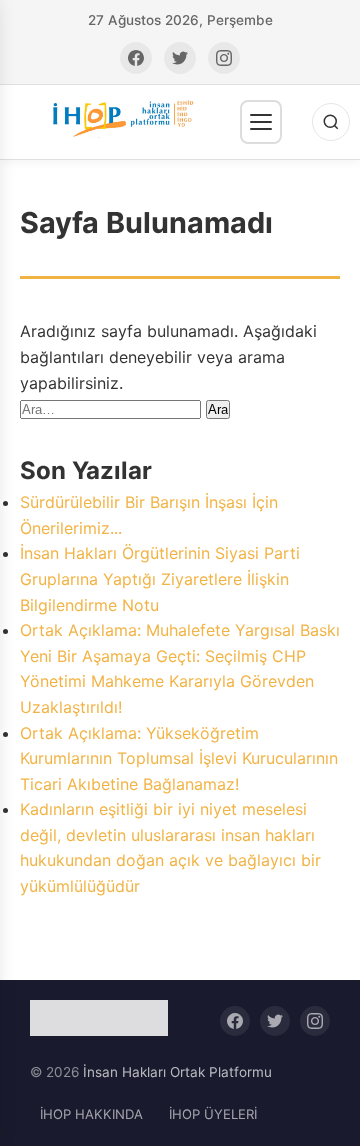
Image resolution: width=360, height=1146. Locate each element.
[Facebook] (136, 58)
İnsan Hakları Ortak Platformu (177, 1072)
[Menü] (261, 122)
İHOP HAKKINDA (91, 1114)
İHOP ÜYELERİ (213, 1114)
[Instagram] (224, 58)
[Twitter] (180, 58)
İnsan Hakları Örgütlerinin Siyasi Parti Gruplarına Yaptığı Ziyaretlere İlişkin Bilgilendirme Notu (160, 578)
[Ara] (331, 122)
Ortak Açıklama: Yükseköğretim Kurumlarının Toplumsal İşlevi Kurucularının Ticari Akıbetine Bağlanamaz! (179, 758)
